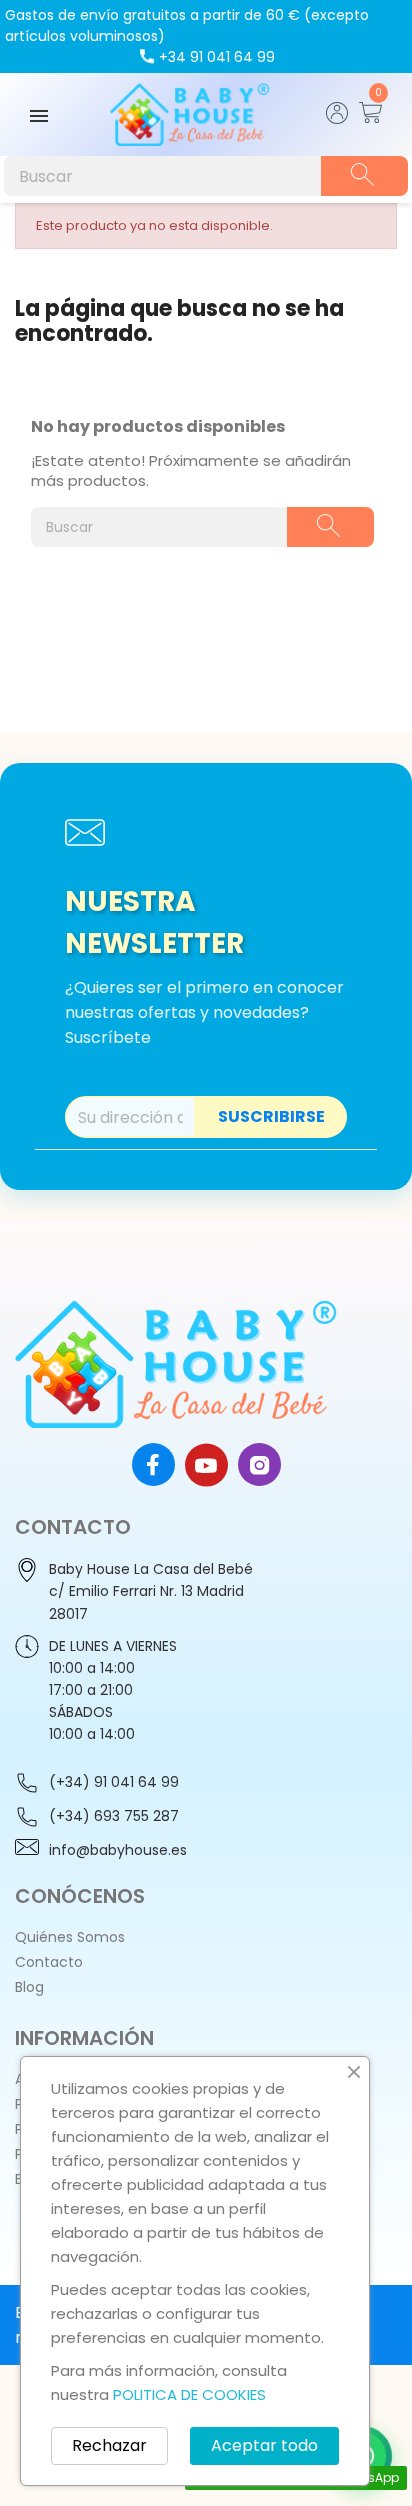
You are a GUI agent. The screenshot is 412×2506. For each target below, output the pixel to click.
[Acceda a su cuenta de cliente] (337, 118)
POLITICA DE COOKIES (189, 2394)
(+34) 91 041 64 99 (114, 1782)
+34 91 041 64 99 (217, 57)
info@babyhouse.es (118, 1850)
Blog (29, 1987)
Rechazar (109, 2445)
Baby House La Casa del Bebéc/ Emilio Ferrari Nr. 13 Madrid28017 (151, 1591)
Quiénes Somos (70, 1937)
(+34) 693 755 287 (114, 1816)
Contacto (49, 1962)
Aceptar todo (264, 2445)
